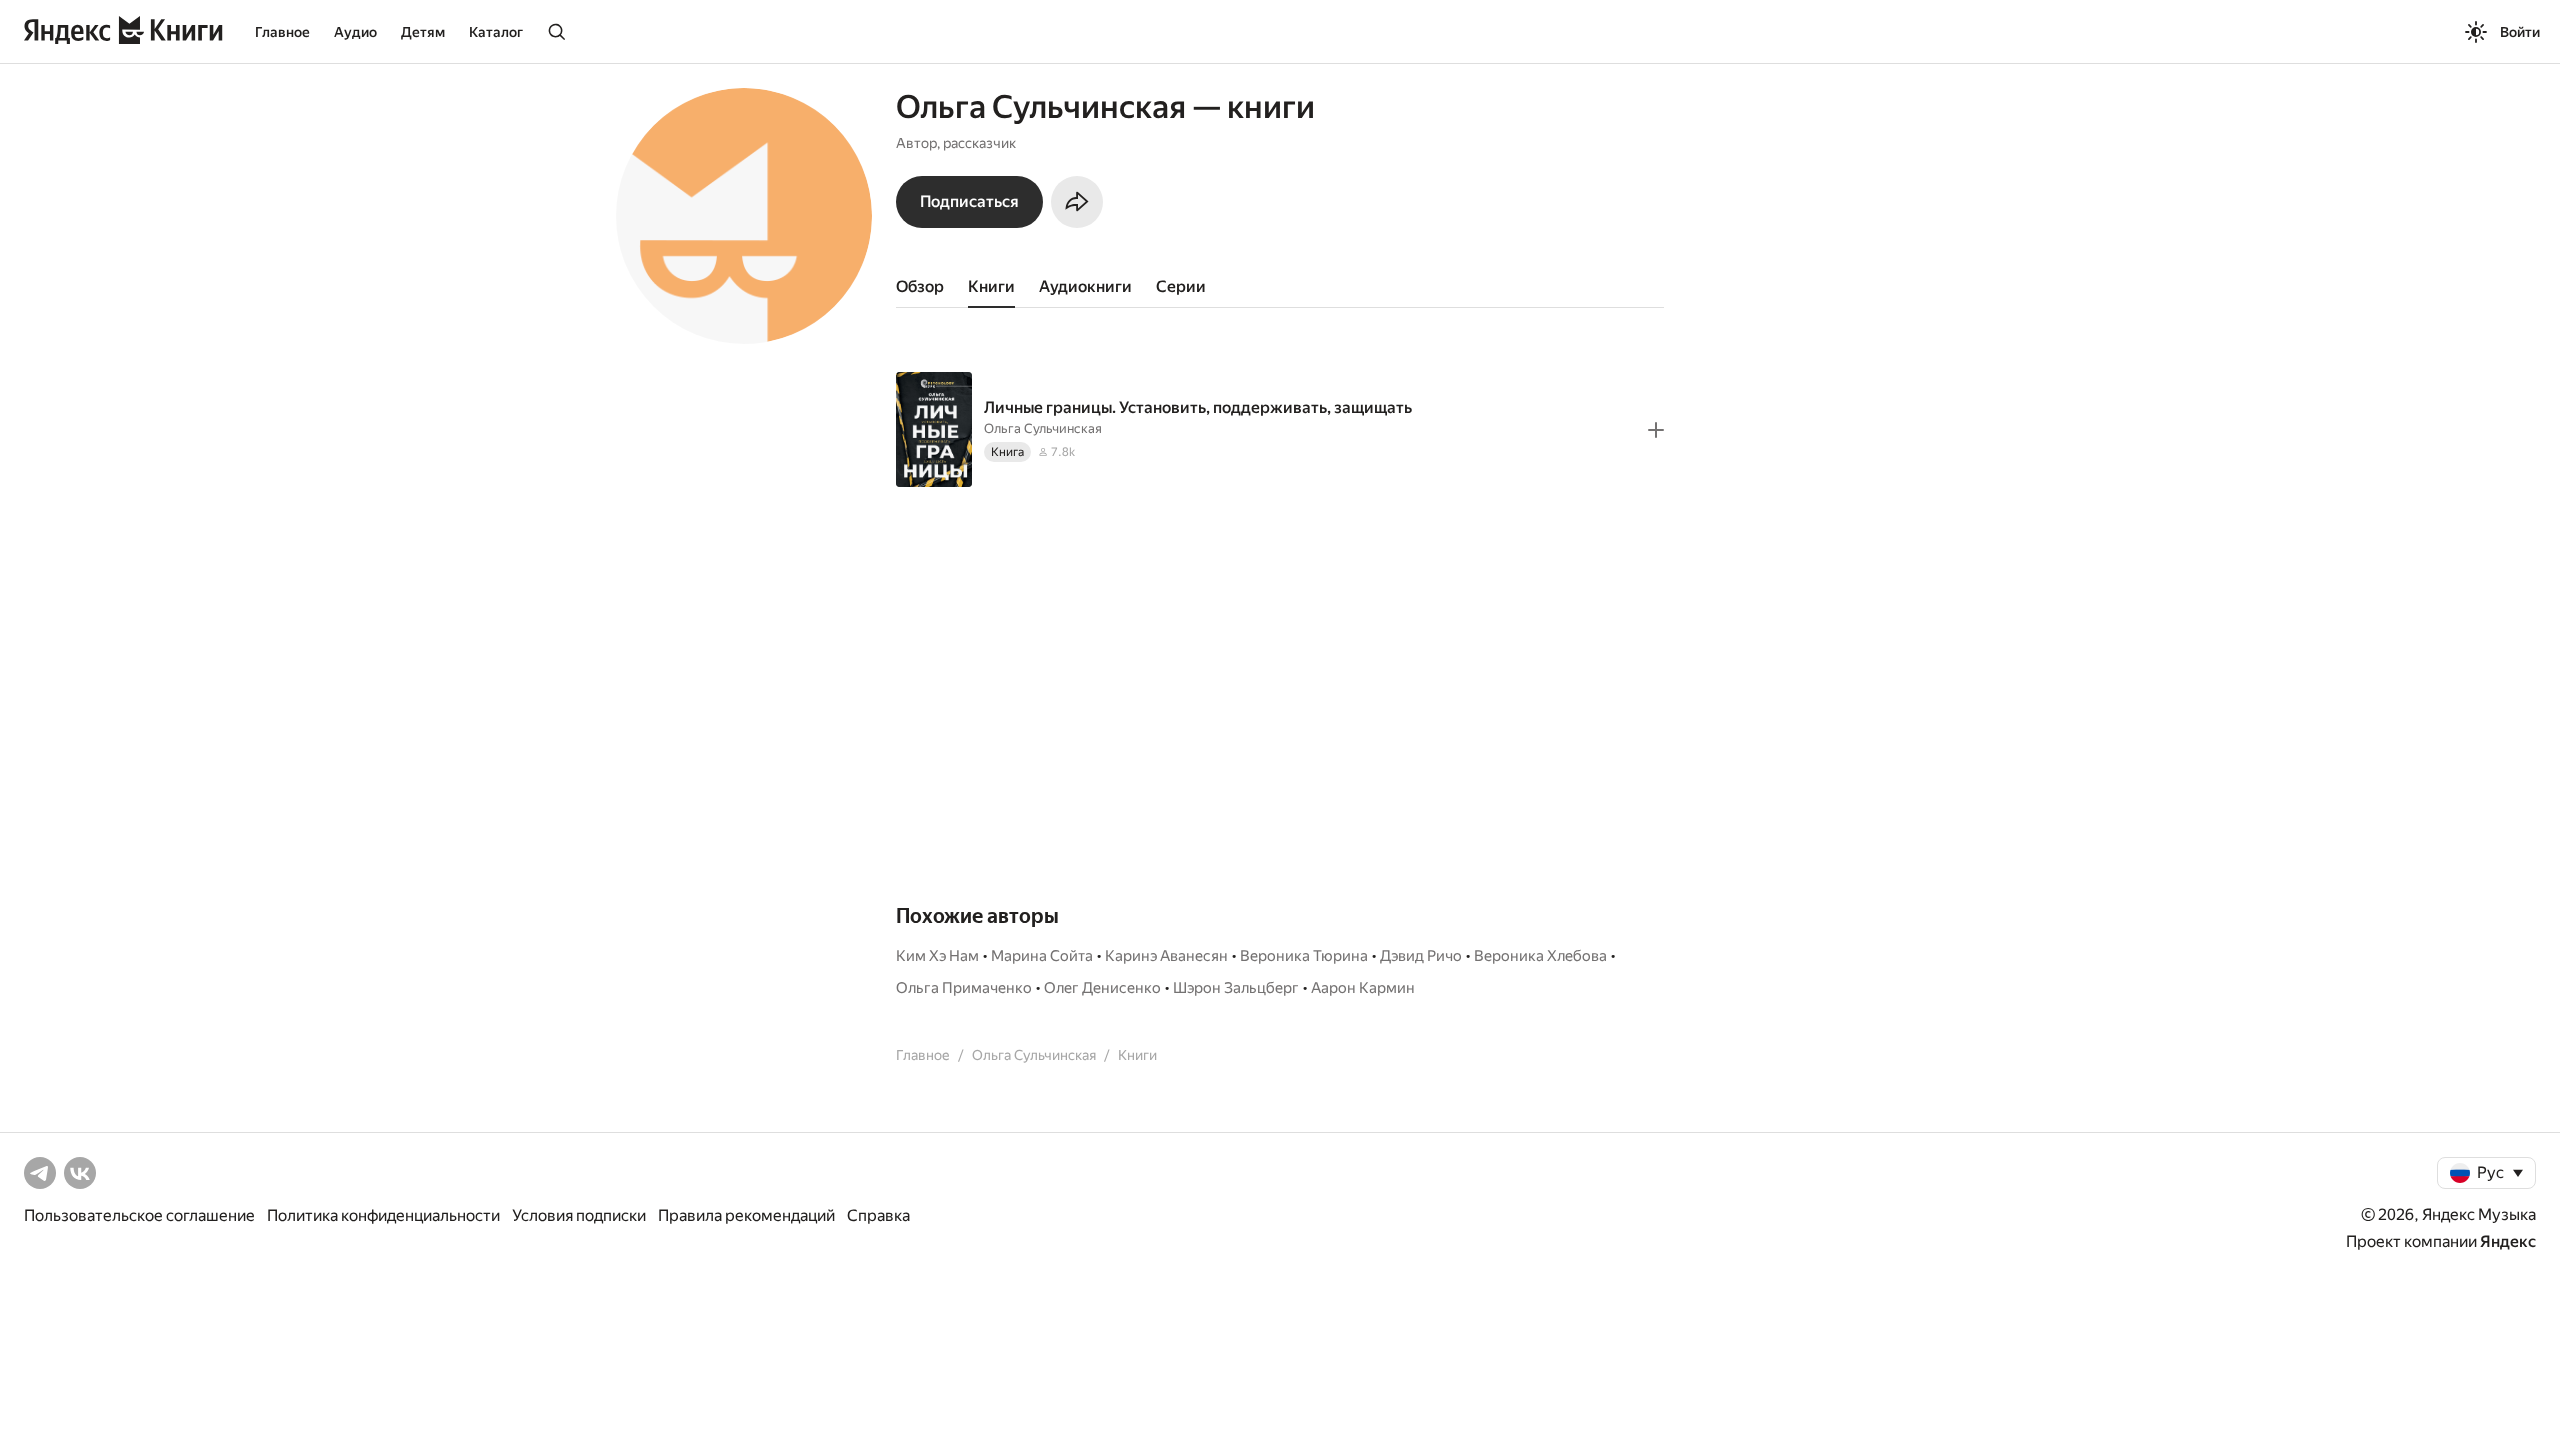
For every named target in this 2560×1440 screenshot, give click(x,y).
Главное (282, 32)
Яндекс (2508, 1241)
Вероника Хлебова (1540, 956)
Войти (2520, 32)
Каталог (496, 32)
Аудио (355, 32)
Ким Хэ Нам (937, 956)
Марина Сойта (1042, 956)
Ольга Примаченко (964, 988)
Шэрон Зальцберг (1236, 988)
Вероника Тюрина (1304, 956)
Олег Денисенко (1102, 988)
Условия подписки (579, 1215)
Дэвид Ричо (1421, 956)
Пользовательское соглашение (139, 1215)
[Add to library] (1656, 430)
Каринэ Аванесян (1166, 956)
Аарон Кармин (1363, 988)
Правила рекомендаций (746, 1215)
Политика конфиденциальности (383, 1215)
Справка (878, 1215)
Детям (423, 32)
